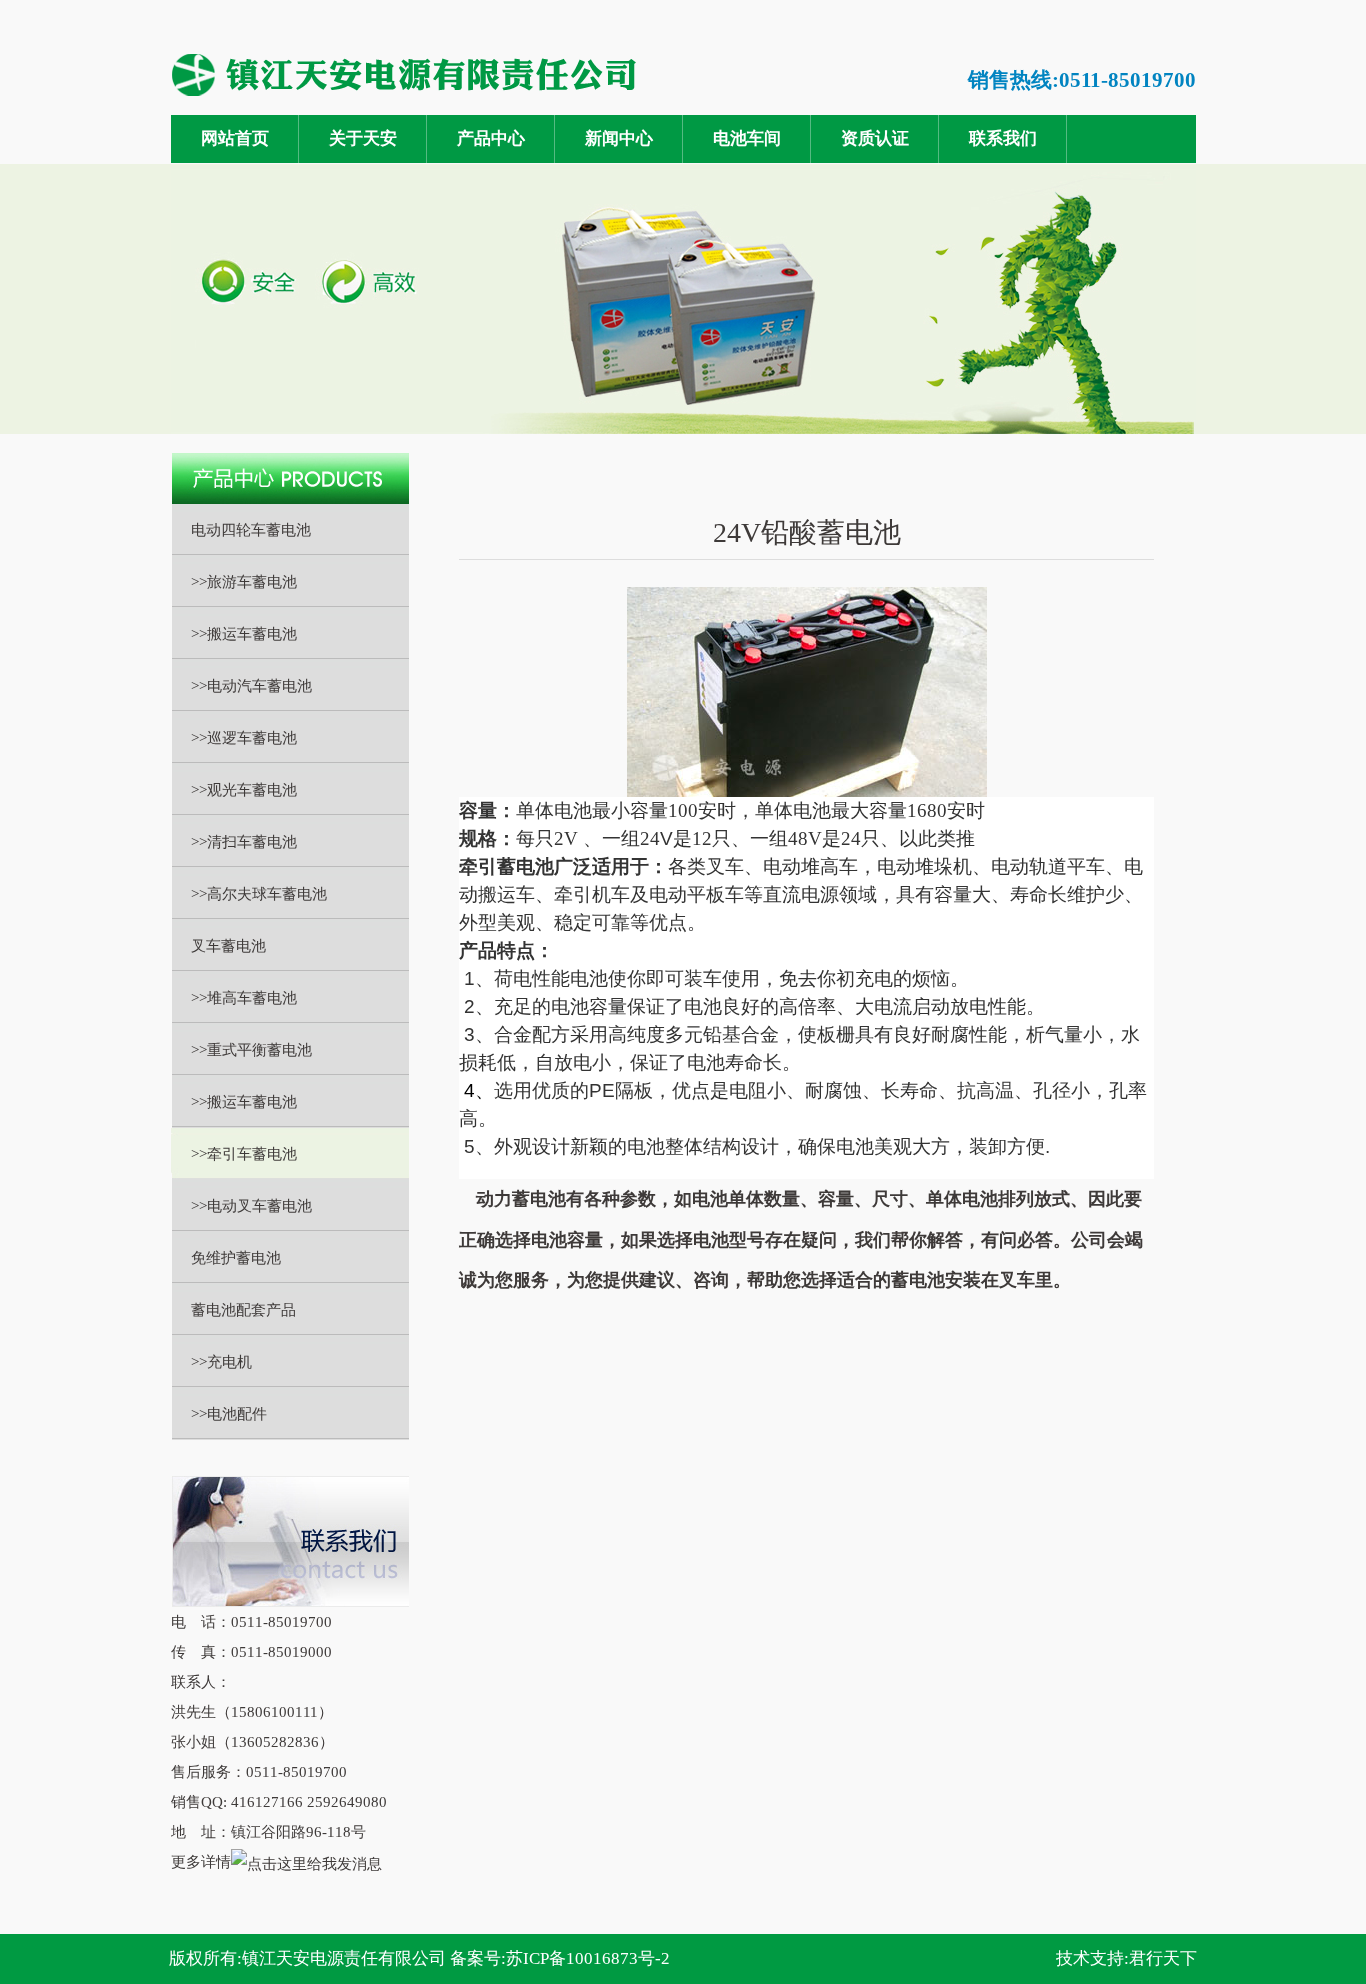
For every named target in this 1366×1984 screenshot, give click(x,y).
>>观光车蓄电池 (244, 790)
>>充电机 (221, 1362)
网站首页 (235, 138)
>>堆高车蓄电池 (244, 998)
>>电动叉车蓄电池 (251, 1206)
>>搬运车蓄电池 (244, 634)
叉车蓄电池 (228, 946)
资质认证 (875, 138)
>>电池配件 (229, 1414)
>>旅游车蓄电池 (244, 582)
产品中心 (491, 138)
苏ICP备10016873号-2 (588, 1958)
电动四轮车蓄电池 (251, 530)
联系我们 (1003, 138)
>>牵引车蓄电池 (244, 1154)
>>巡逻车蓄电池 (244, 738)
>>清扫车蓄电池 (244, 842)
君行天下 (1163, 1958)
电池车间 (747, 138)
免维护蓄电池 (236, 1258)
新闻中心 (619, 138)
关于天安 (363, 138)
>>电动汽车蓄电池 (251, 686)
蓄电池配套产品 (243, 1310)
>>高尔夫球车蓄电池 (259, 894)
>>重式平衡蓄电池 (251, 1050)
